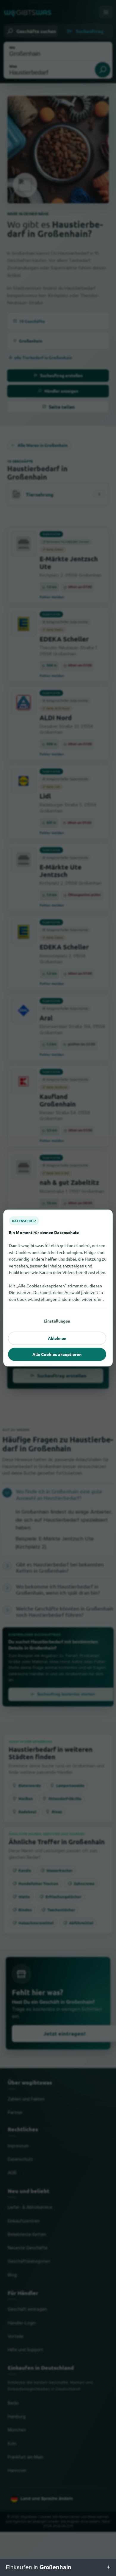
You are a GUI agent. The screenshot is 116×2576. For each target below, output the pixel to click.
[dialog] (58, 1288)
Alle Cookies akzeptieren (57, 1354)
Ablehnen (57, 1338)
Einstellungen (57, 1321)
